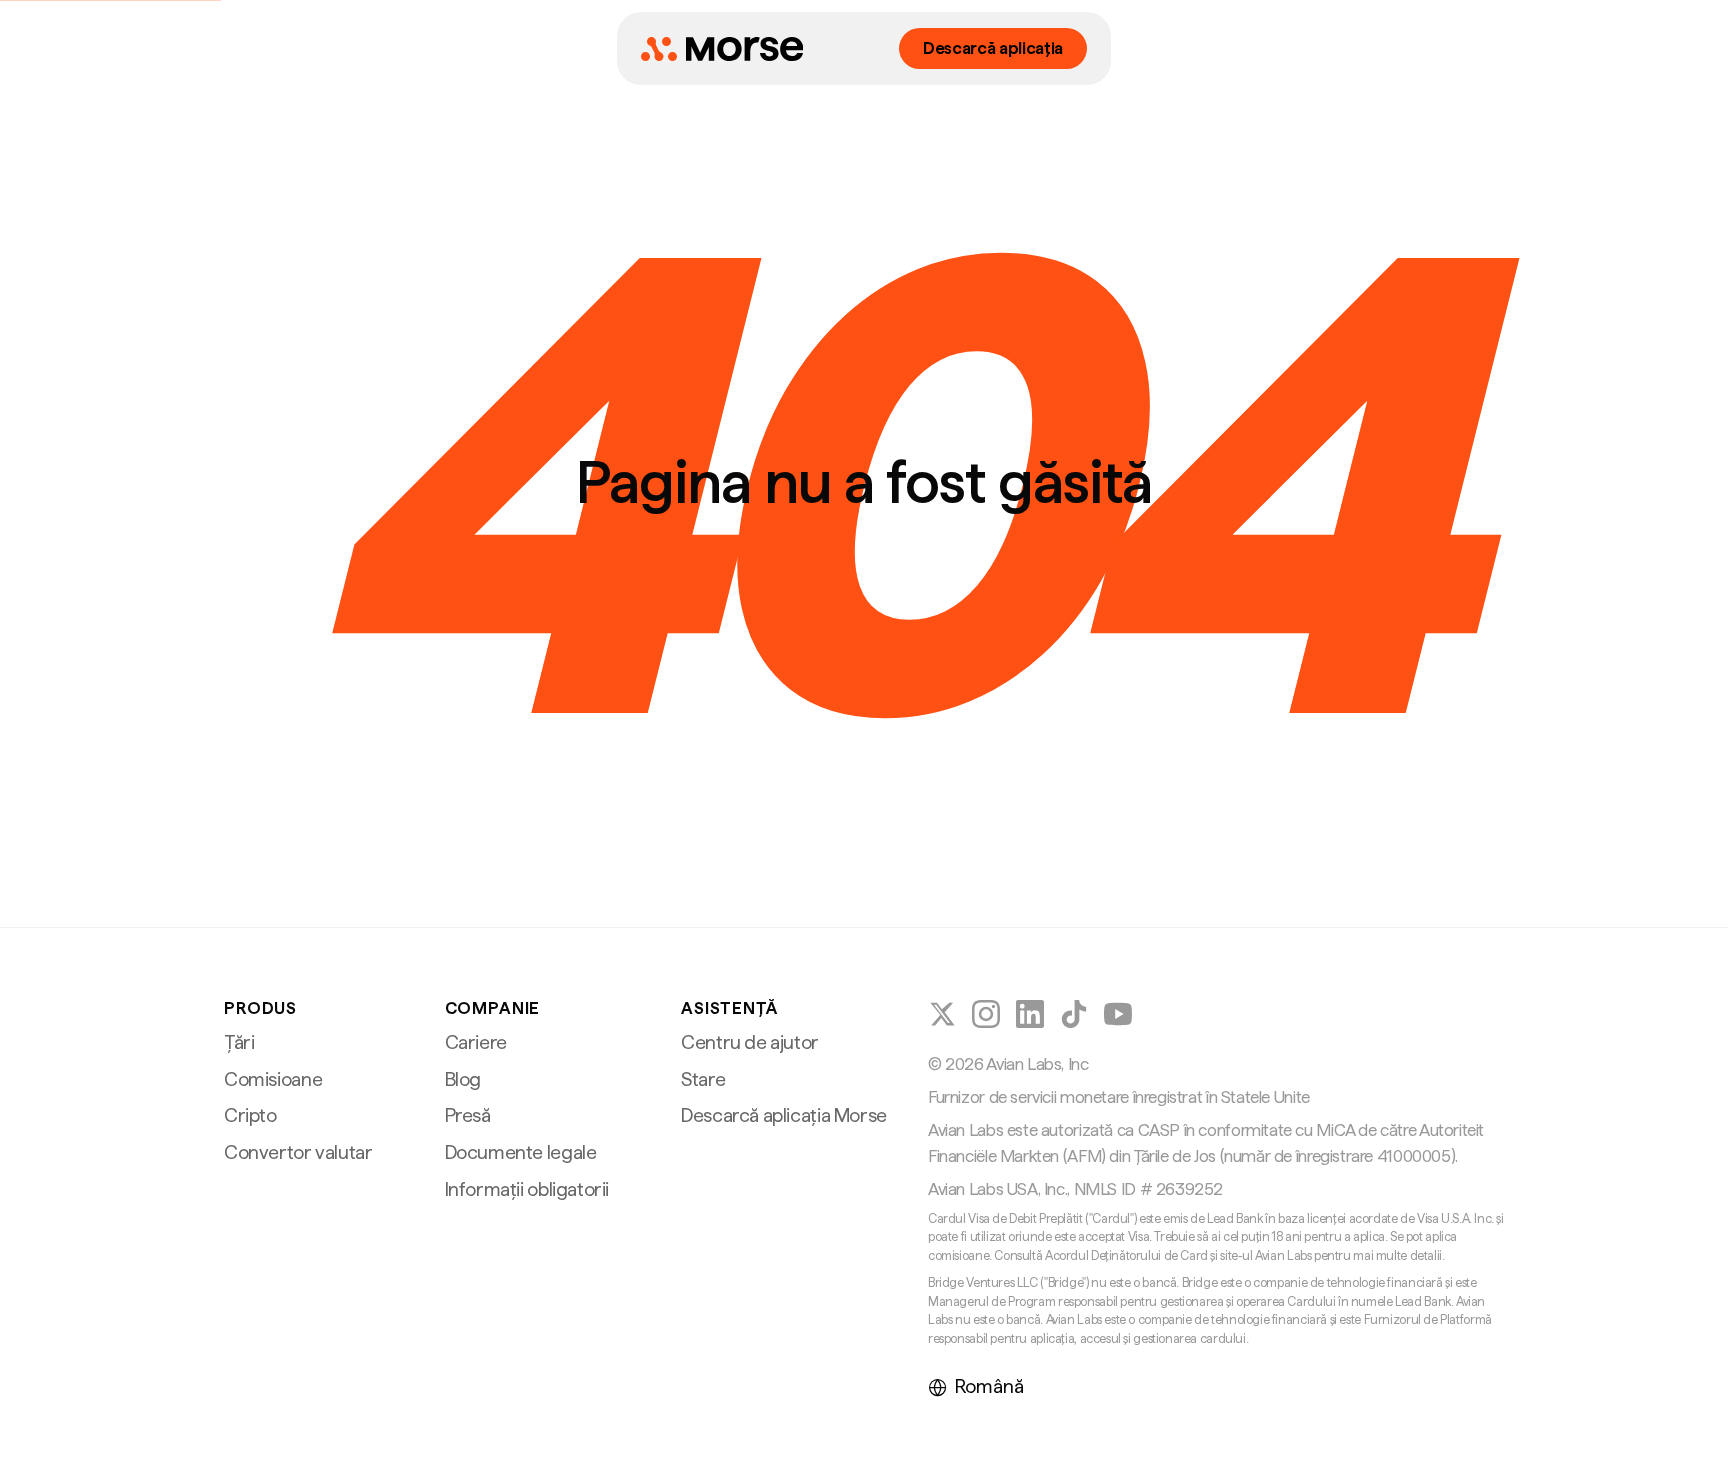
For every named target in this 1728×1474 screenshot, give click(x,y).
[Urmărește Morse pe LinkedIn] (1030, 1014)
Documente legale (521, 1152)
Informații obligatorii (527, 1189)
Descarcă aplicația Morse (784, 1115)
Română (989, 1386)
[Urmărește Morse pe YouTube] (1118, 1014)
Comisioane (273, 1079)
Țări (239, 1042)
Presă (468, 1115)
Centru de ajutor (750, 1042)
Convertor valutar (298, 1152)
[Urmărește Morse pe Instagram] (986, 1014)
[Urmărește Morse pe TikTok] (1074, 1014)
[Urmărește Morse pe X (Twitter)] (942, 1014)
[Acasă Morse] (722, 49)
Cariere (476, 1042)
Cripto (250, 1115)
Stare (703, 1079)
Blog (463, 1079)
